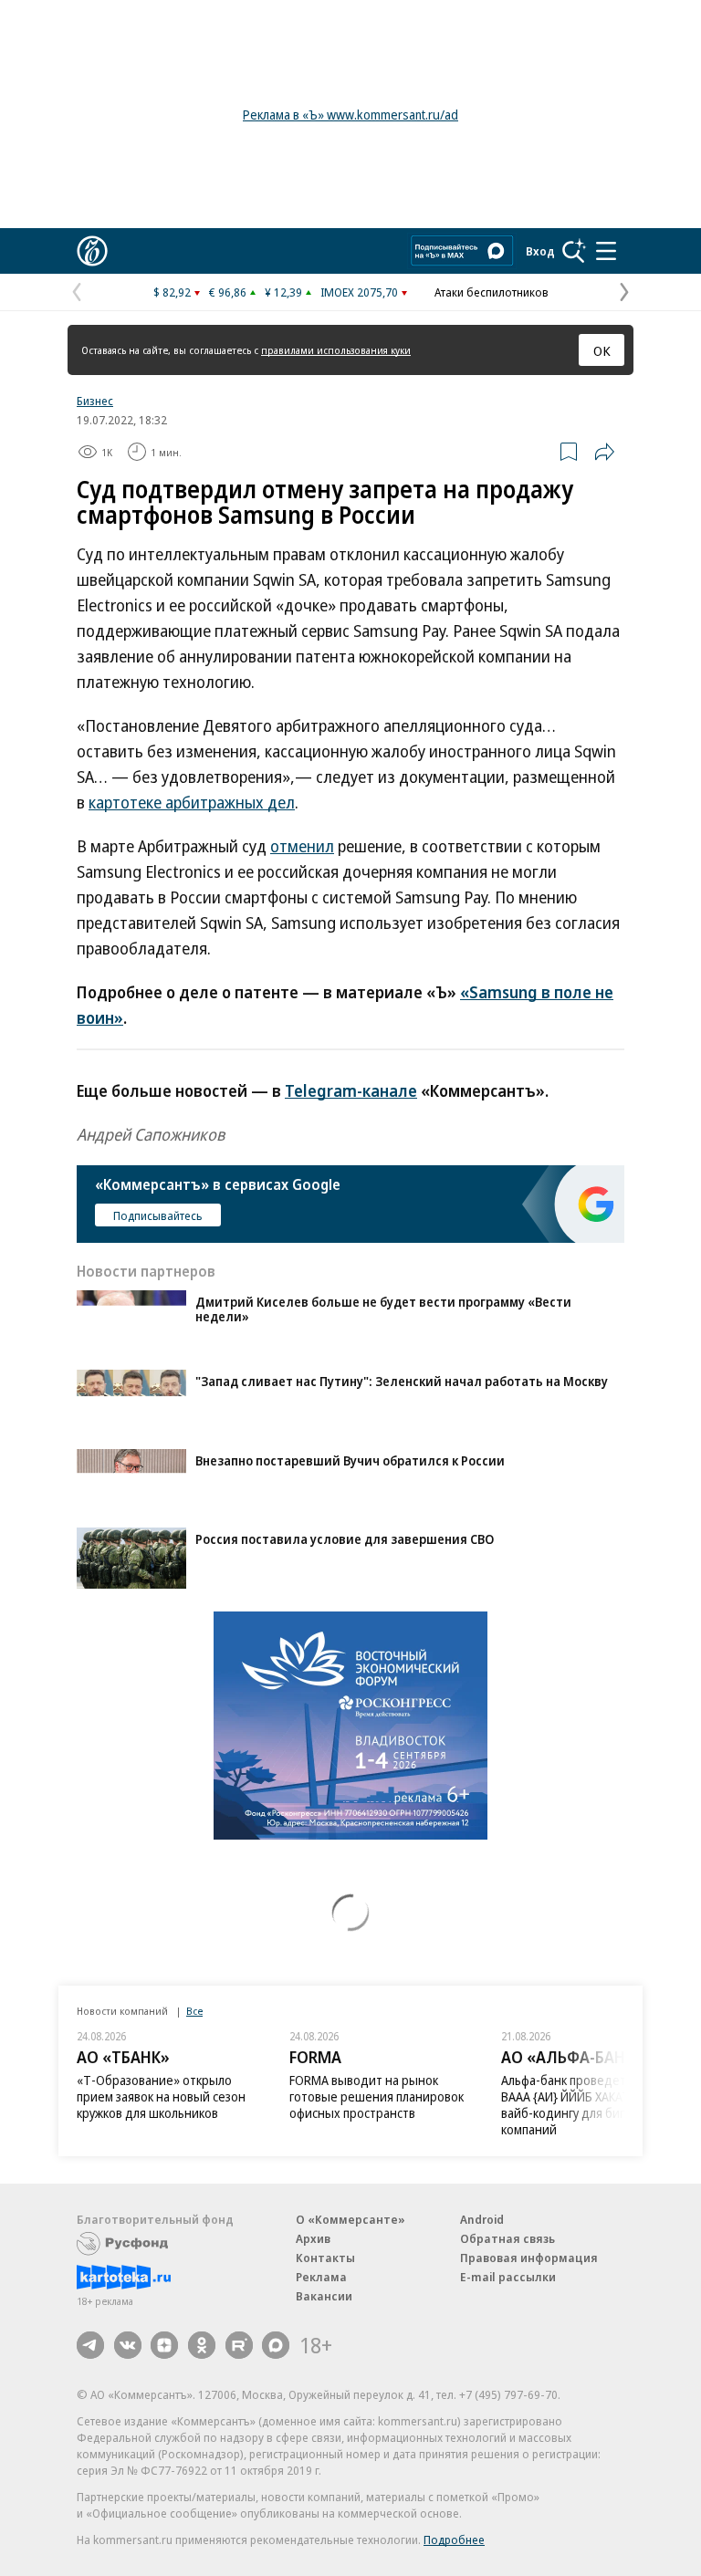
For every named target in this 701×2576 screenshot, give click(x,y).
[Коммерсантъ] (92, 251)
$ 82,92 (172, 292)
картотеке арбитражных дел (192, 802)
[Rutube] (239, 2345)
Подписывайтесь (158, 1215)
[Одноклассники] (202, 2345)
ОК (602, 350)
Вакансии (324, 2296)
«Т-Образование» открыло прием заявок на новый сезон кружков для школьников (161, 2096)
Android (482, 2219)
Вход (540, 251)
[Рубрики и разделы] (606, 251)
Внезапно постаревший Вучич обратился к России (350, 1460)
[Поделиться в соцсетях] (604, 452)
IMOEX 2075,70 (359, 292)
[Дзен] (164, 2345)
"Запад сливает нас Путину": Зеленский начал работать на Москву (402, 1381)
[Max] (276, 2345)
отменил (302, 846)
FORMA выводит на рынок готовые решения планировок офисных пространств (377, 2096)
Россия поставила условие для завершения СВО (345, 1539)
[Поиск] (574, 251)
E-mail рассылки (508, 2277)
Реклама (321, 2277)
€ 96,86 (228, 292)
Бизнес (95, 401)
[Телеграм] (90, 2345)
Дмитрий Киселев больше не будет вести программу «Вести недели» (383, 1309)
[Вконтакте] (128, 2345)
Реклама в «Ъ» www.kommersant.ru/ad (350, 115)
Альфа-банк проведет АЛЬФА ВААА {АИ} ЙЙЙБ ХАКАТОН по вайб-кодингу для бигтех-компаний (585, 2105)
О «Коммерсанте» (350, 2219)
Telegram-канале (351, 1090)
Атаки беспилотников (492, 292)
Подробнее (454, 2539)
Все (194, 2011)
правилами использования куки (336, 350)
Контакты (325, 2258)
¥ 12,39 (283, 292)
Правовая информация (529, 2258)
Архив (313, 2238)
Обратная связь (507, 2238)
